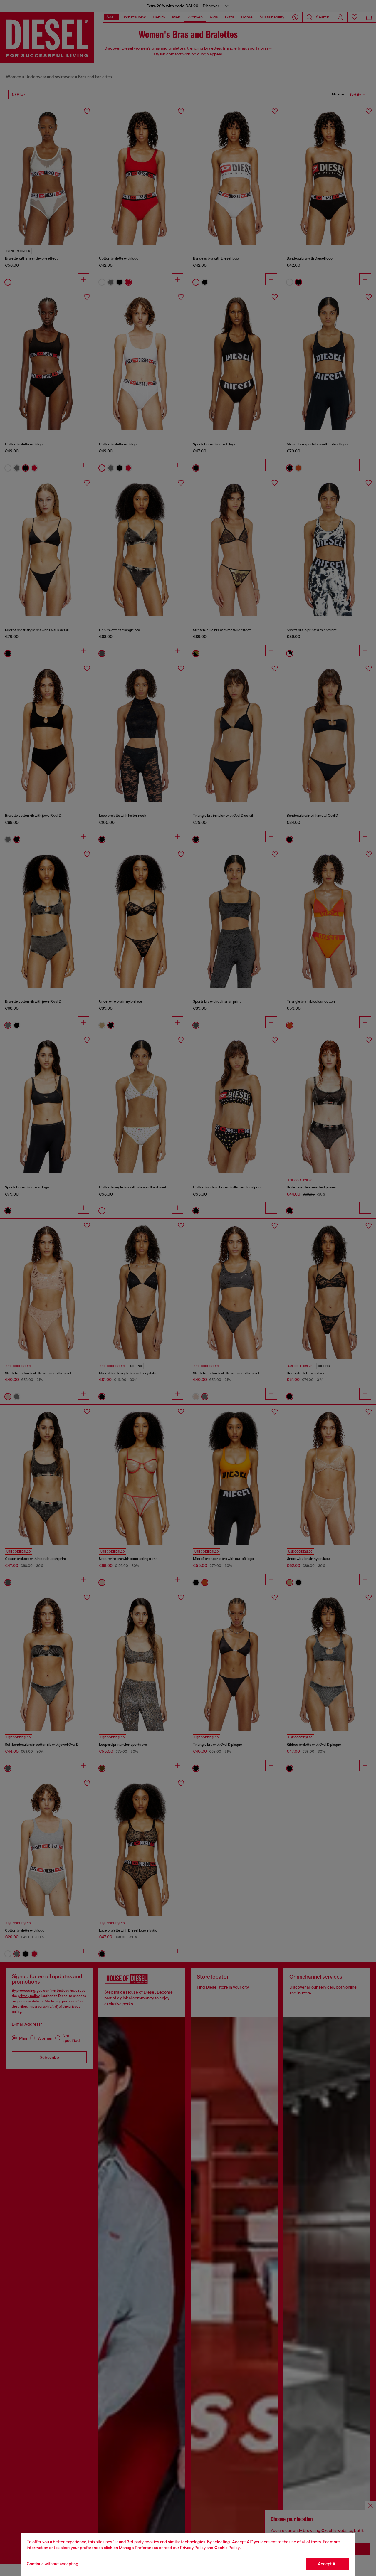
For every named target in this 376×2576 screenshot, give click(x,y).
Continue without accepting (53, 2564)
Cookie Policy (227, 2548)
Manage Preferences (139, 2548)
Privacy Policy (193, 2548)
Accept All (328, 2564)
